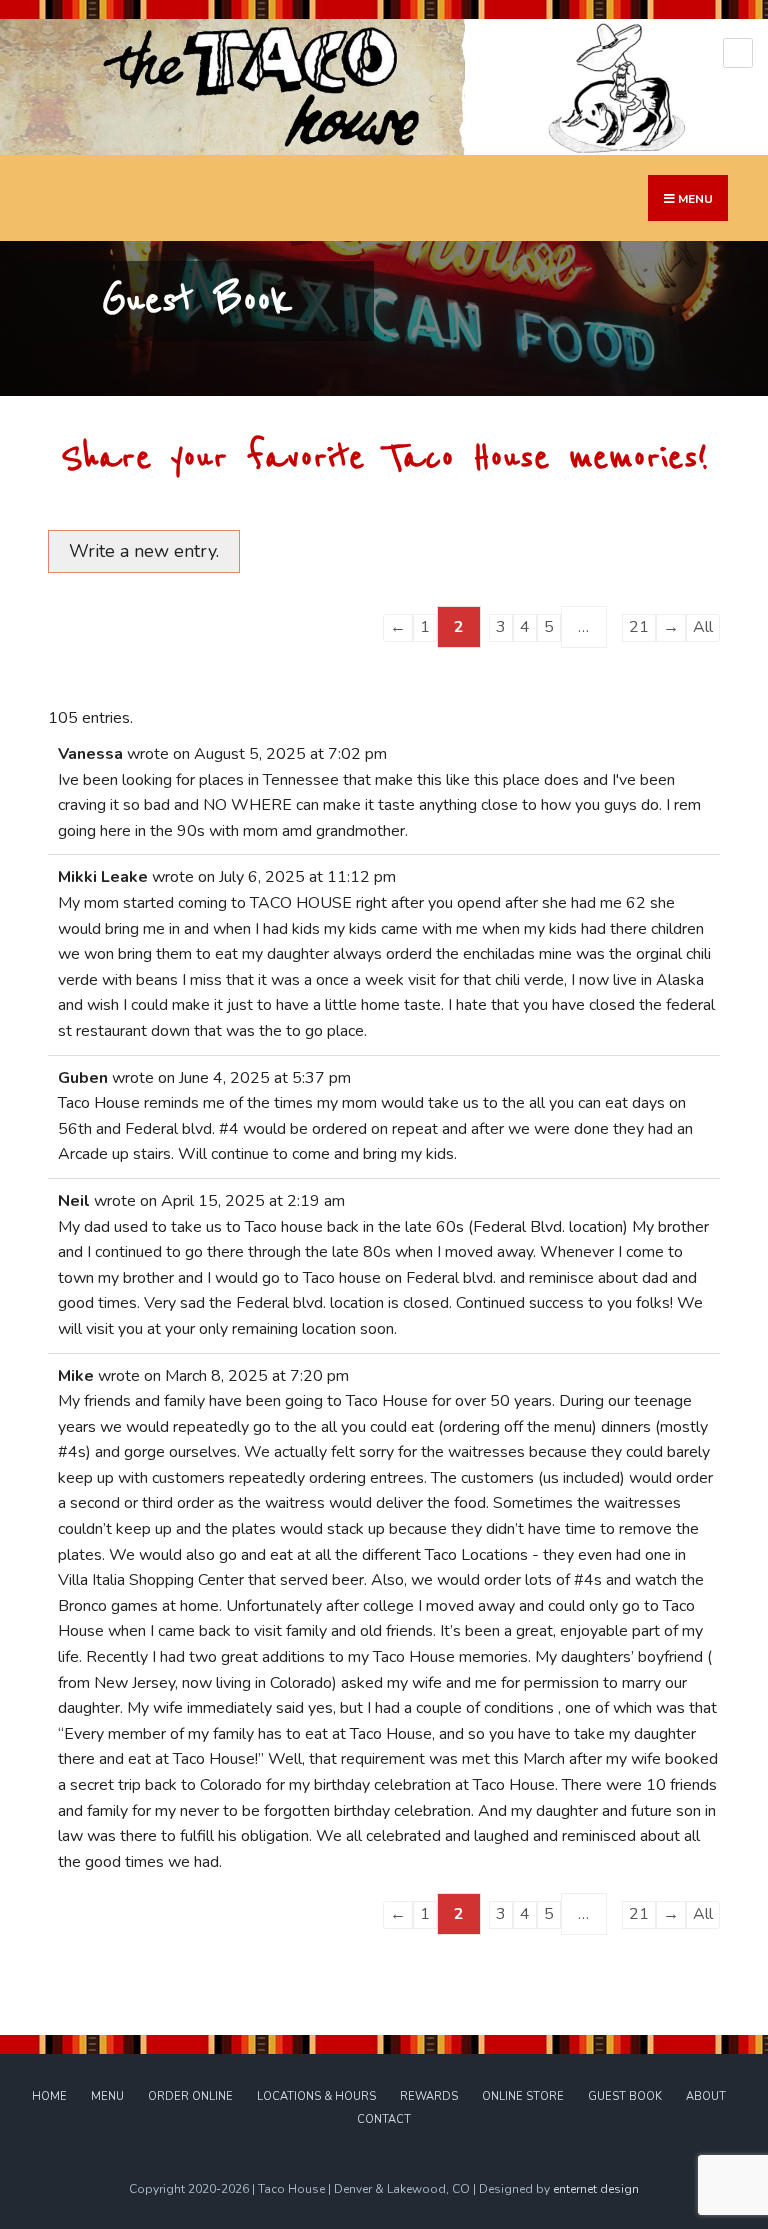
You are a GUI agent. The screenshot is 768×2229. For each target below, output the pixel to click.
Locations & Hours (316, 2096)
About (706, 2096)
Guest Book (625, 2096)
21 (639, 627)
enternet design (596, 2189)
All (703, 627)
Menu (107, 2096)
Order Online (190, 2096)
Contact (384, 2119)
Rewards (429, 2096)
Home (49, 2096)
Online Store (523, 2096)
